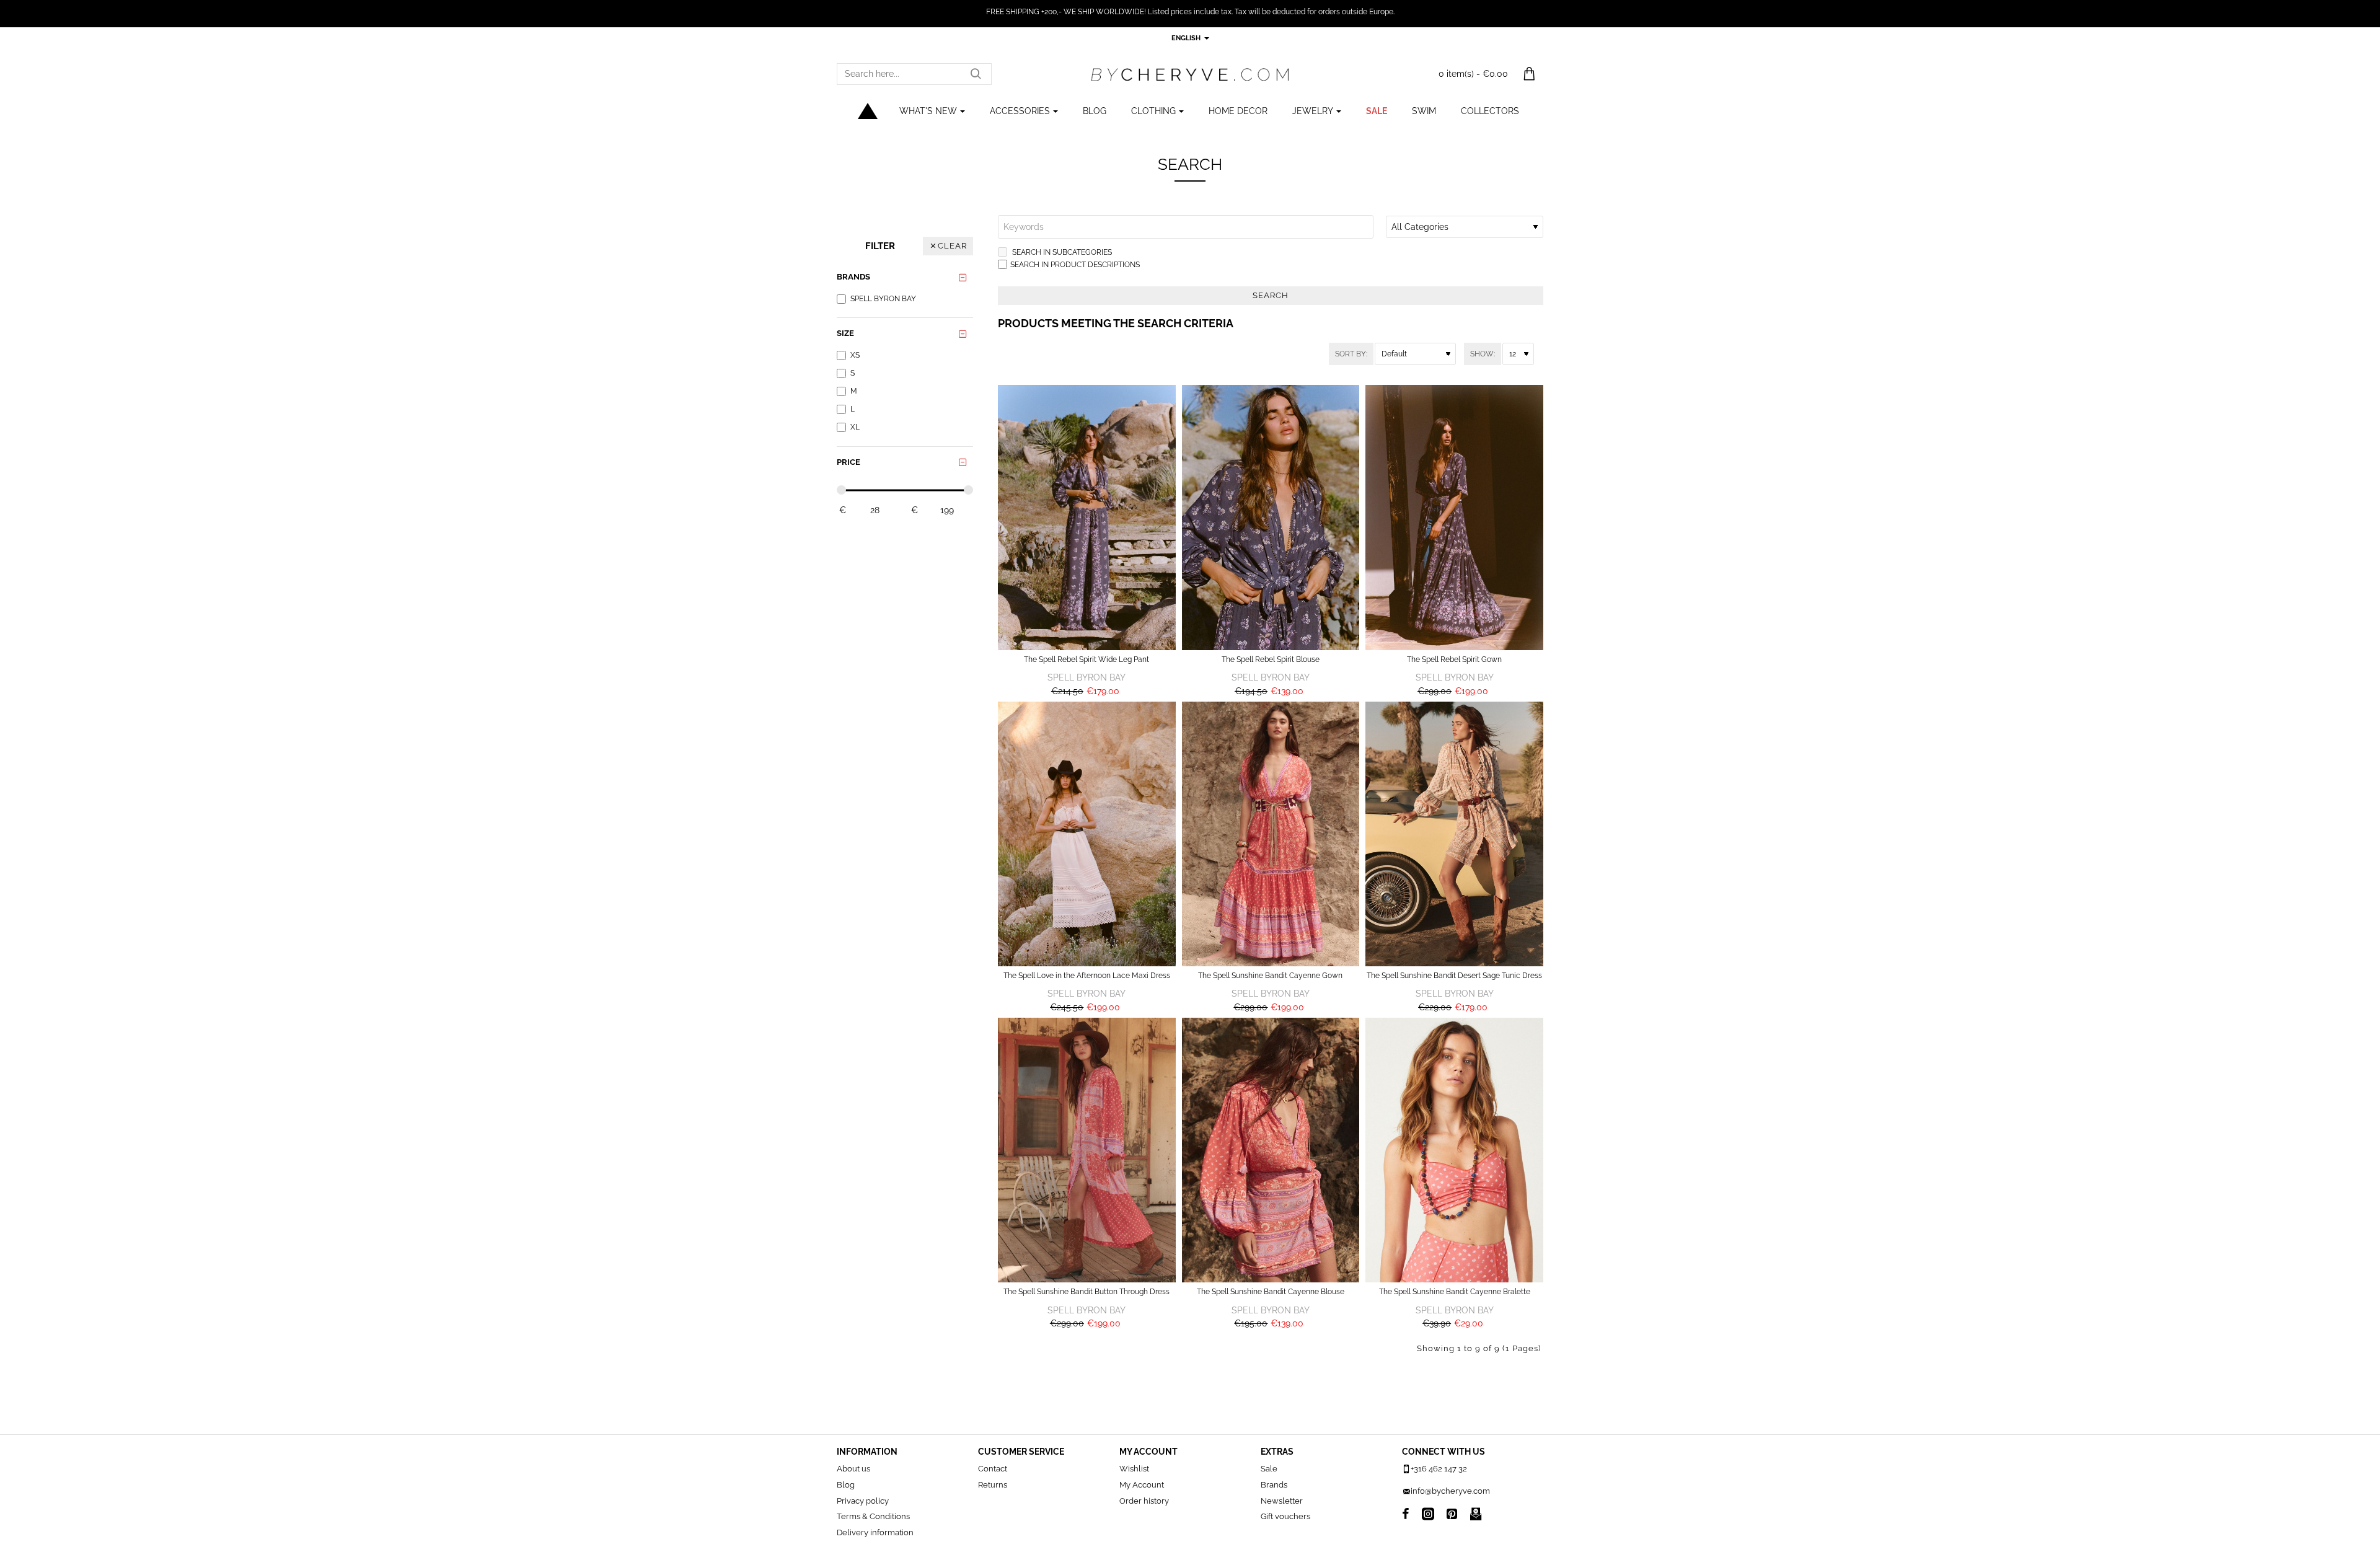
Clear (952, 246)
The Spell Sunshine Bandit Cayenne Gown (1270, 976)
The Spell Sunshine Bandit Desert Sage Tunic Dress (1454, 976)
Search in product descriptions (1075, 265)
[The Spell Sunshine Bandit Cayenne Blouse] (1271, 1150)
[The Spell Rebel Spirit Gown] (1454, 517)
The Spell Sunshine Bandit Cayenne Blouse (1271, 1292)
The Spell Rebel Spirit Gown (1454, 659)
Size (845, 333)
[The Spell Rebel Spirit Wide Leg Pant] (1087, 517)
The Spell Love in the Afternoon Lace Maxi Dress (1087, 976)
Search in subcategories (1061, 252)
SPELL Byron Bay (1086, 677)
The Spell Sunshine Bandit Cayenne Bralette (1455, 1292)
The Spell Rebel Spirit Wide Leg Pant (1086, 659)
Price (848, 462)
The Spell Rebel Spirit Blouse (1271, 659)
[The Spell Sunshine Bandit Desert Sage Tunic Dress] (1454, 834)
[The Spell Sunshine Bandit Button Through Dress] (1087, 1150)
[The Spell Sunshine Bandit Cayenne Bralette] (1454, 1150)
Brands (853, 277)
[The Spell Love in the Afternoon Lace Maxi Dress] (1087, 834)
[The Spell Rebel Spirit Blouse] (1271, 517)
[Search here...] (976, 74)
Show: (1483, 354)
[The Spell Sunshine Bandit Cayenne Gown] (1271, 834)
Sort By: (1351, 354)
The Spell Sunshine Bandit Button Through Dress (1086, 1292)
